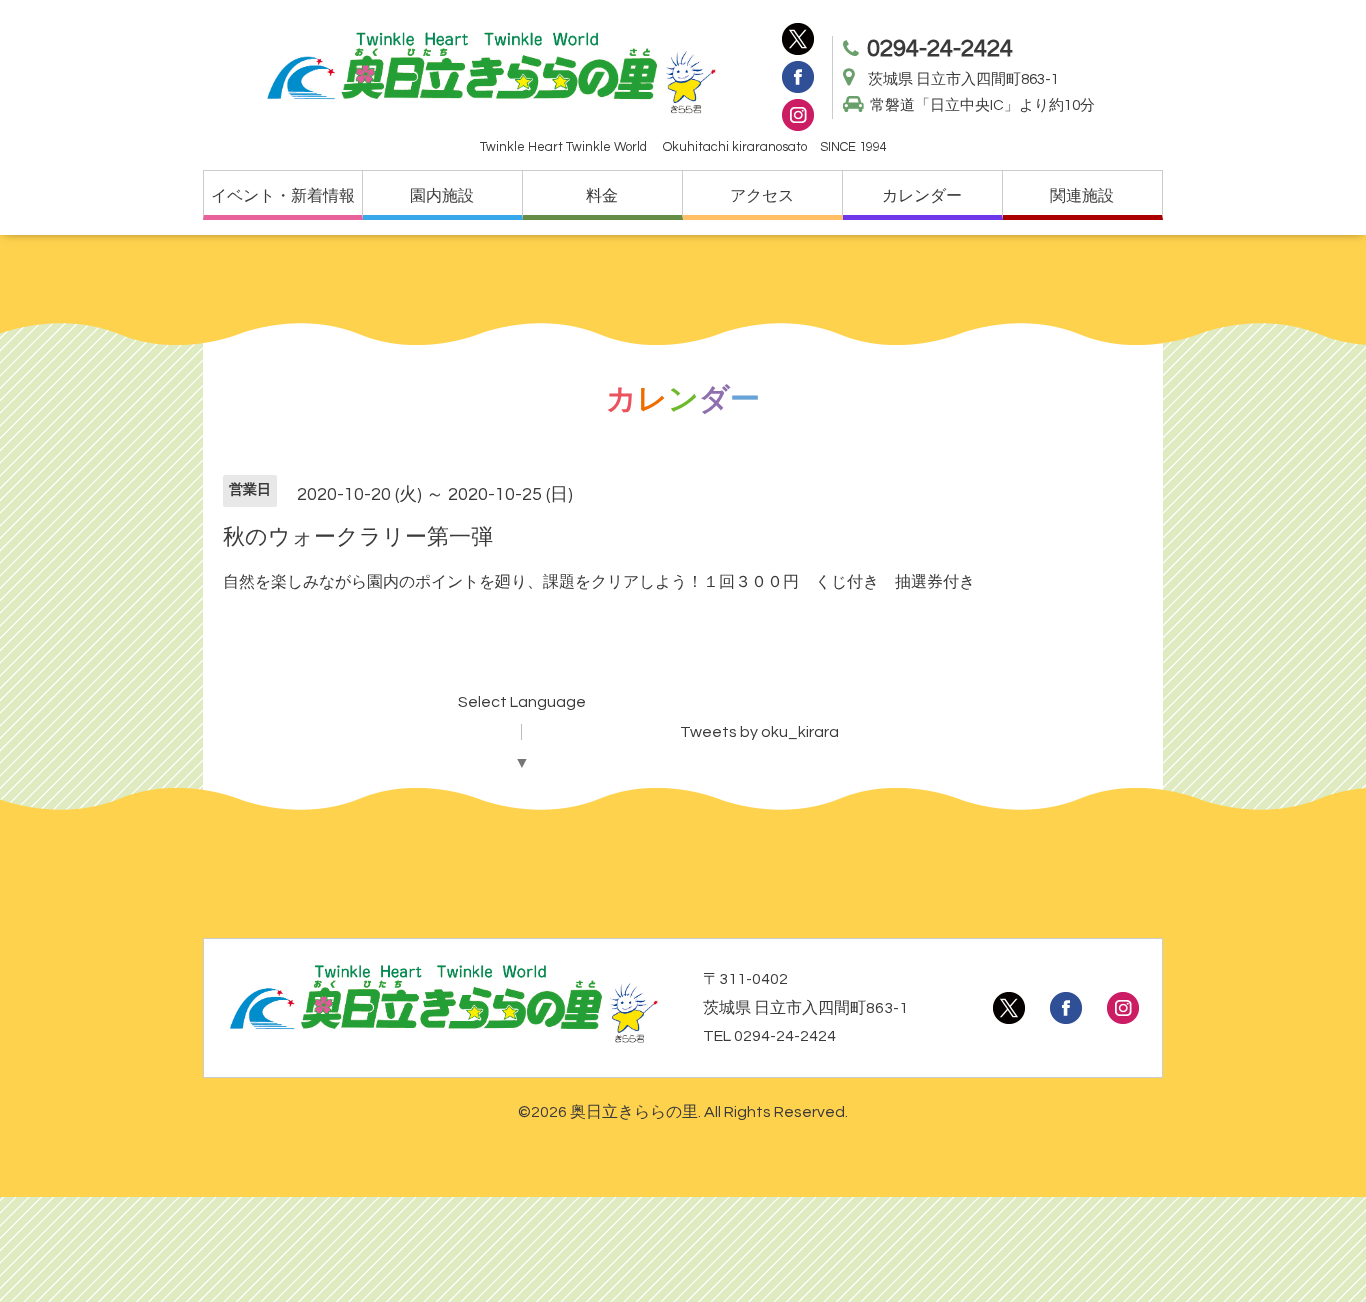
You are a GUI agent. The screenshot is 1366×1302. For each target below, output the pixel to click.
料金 (602, 196)
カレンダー (922, 196)
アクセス (762, 196)
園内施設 (442, 196)
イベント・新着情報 (283, 196)
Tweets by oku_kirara (759, 732)
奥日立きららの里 (634, 1112)
